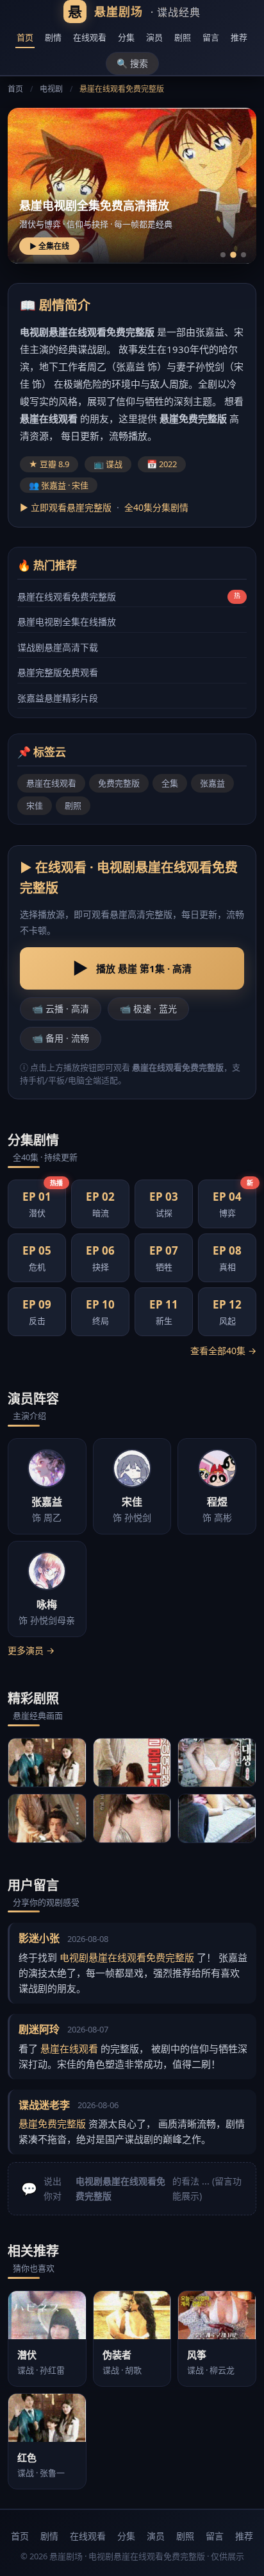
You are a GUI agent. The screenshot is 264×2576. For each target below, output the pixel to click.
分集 (126, 37)
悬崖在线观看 (51, 783)
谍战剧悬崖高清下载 (58, 647)
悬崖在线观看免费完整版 (67, 597)
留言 (211, 37)
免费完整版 (119, 783)
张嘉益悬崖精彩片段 (58, 698)
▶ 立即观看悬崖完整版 (66, 507)
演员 (154, 37)
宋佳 (35, 805)
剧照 (183, 37)
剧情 (53, 37)
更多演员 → (31, 1650)
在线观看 (90, 37)
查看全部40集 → (223, 1351)
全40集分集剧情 (156, 507)
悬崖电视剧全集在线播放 (67, 622)
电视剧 (51, 89)
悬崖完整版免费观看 (58, 672)
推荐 (239, 37)
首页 (25, 37)
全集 (170, 783)
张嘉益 (212, 783)
